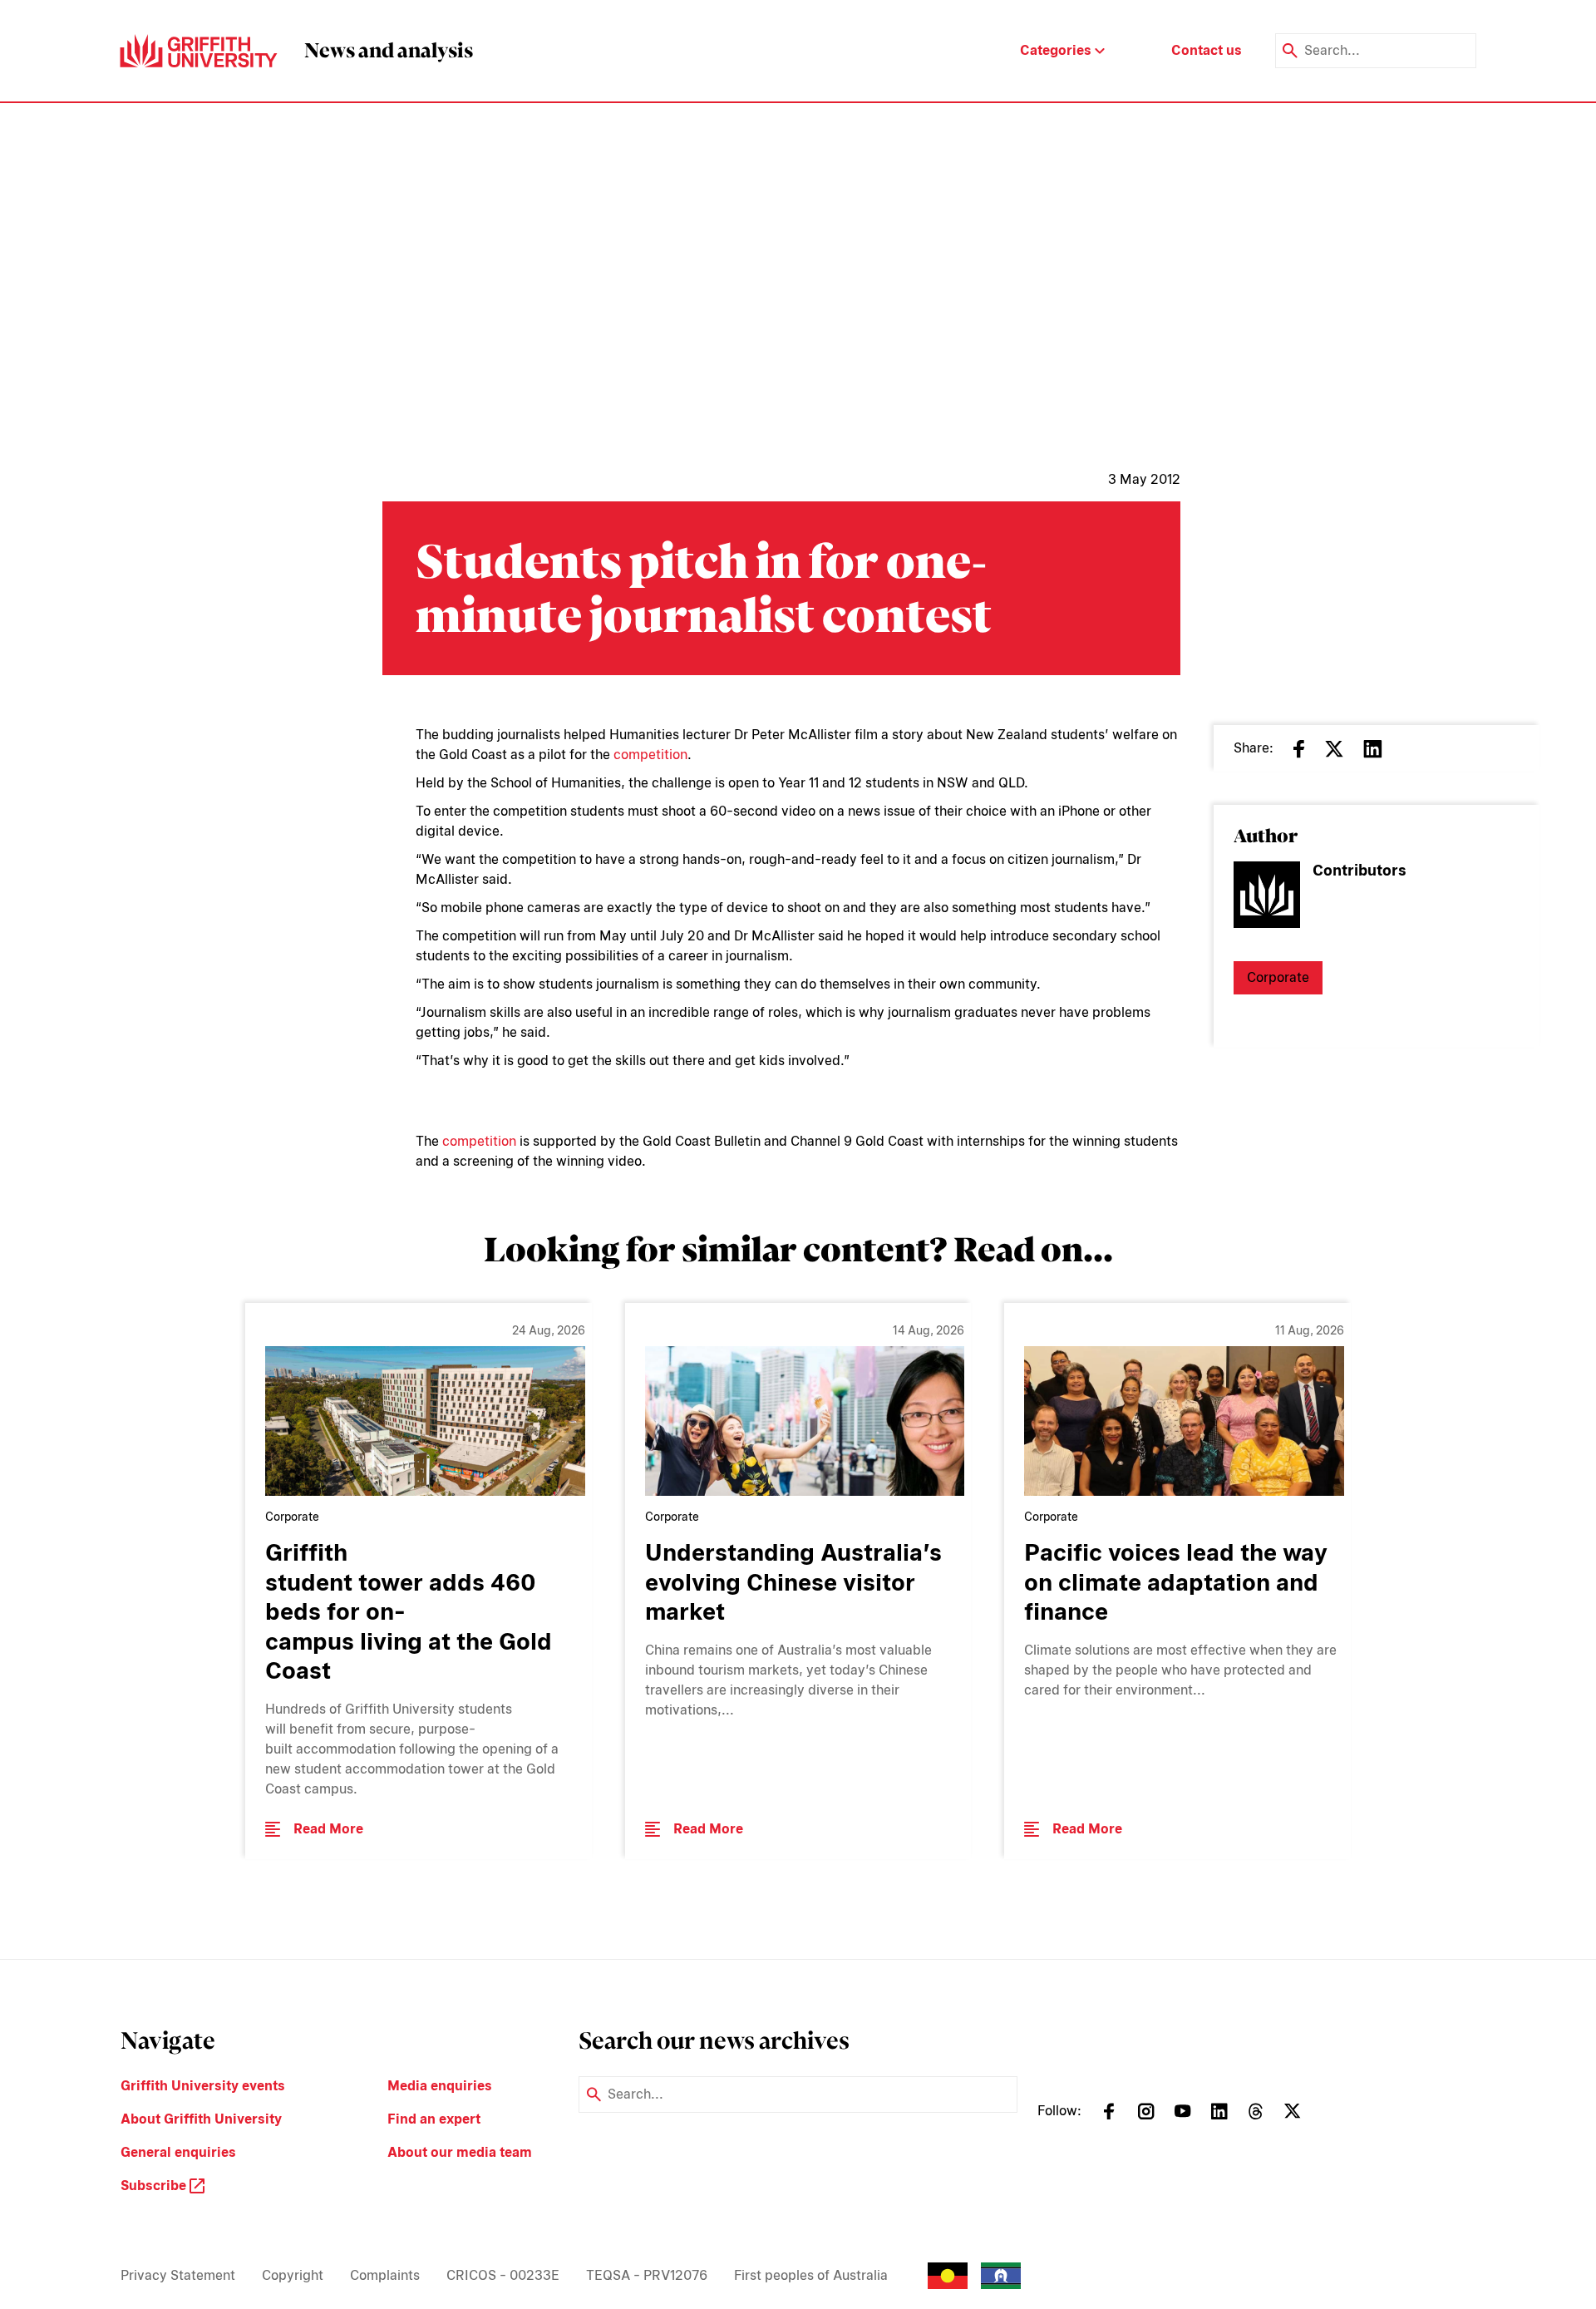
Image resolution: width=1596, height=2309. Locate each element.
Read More (328, 1829)
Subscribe (155, 2186)
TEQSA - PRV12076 (647, 2275)
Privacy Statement (178, 2275)
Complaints (385, 2275)
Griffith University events (203, 2086)
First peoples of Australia (811, 2275)
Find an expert (434, 2119)
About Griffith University (201, 2119)
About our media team (460, 2152)
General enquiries (178, 2152)
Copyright (293, 2275)
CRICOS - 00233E (503, 2275)
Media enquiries (440, 2086)
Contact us (1207, 50)
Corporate (1278, 977)
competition (650, 755)
